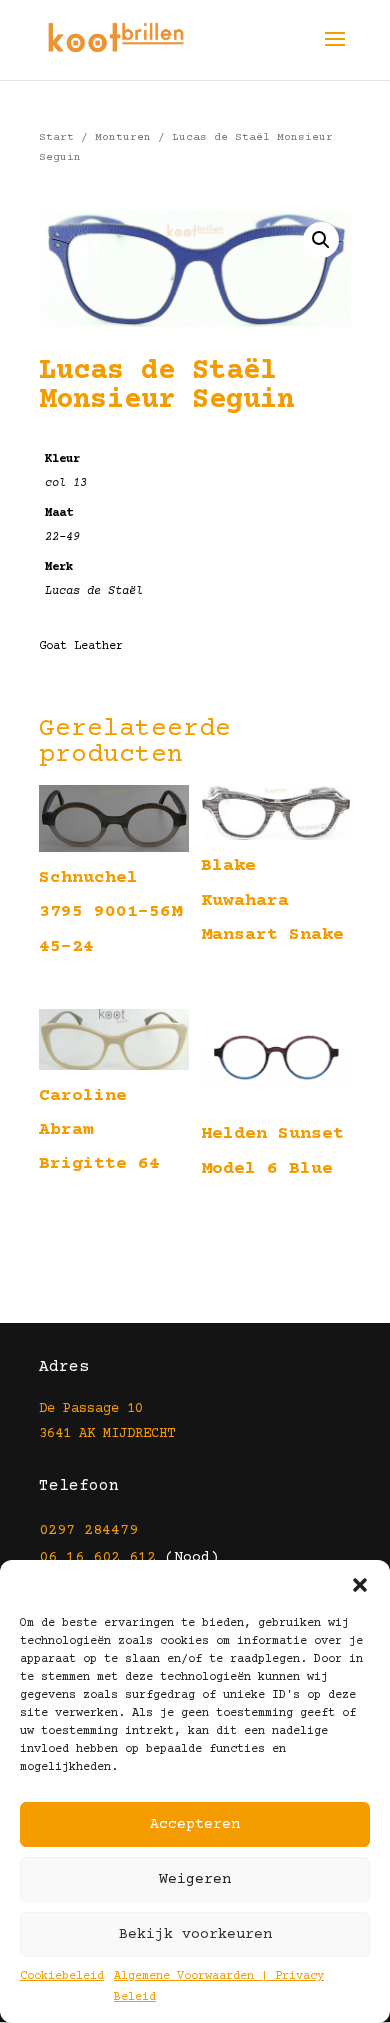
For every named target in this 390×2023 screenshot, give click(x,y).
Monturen (123, 137)
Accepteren (195, 1824)
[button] (360, 1585)
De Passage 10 (91, 1409)
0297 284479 (88, 1530)
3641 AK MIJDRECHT (107, 1434)
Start (56, 137)
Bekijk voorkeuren (195, 1934)
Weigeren (195, 1879)
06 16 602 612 (97, 1557)
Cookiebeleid (62, 1976)
